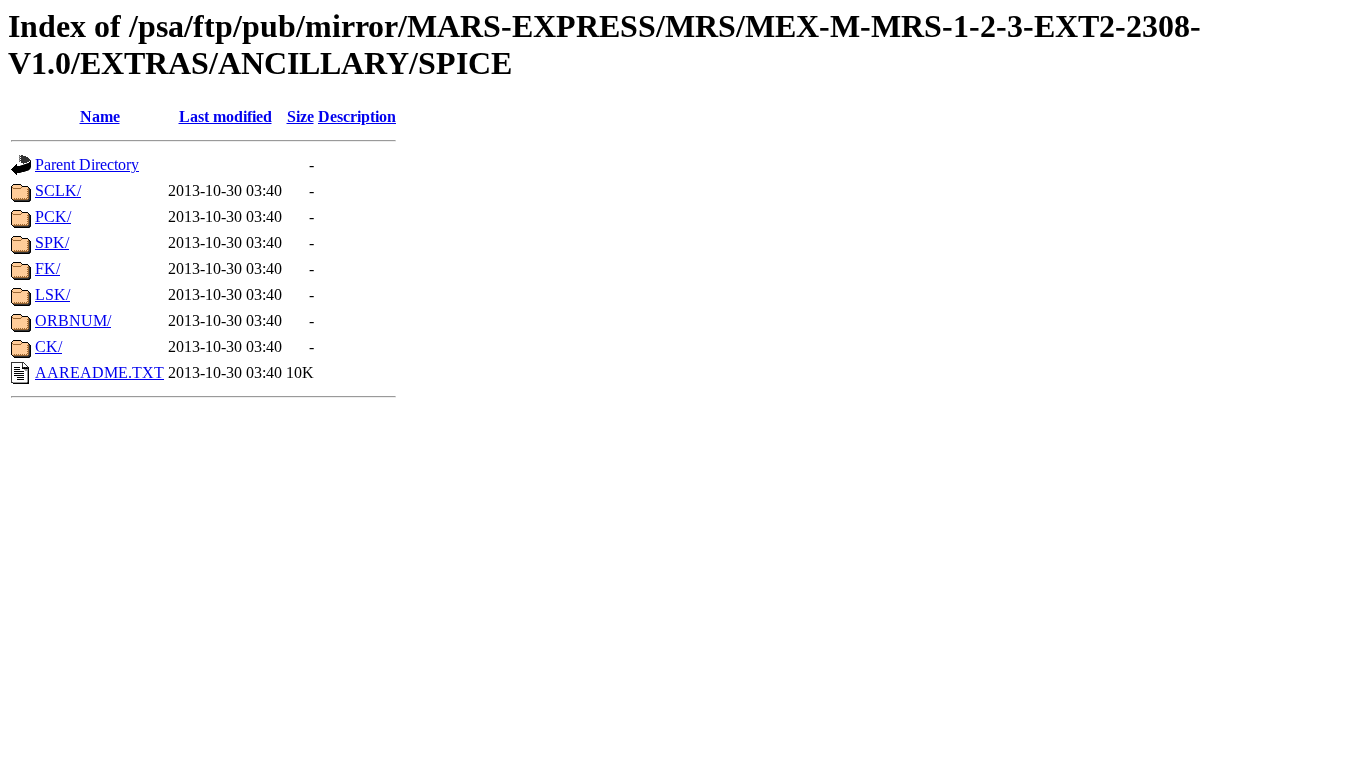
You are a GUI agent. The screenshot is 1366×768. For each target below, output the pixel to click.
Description (357, 116)
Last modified (225, 116)
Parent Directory (87, 164)
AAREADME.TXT (99, 372)
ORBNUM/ (73, 320)
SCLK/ (58, 190)
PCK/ (53, 216)
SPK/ (52, 242)
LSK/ (52, 294)
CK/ (48, 346)
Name (100, 116)
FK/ (47, 268)
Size (300, 116)
